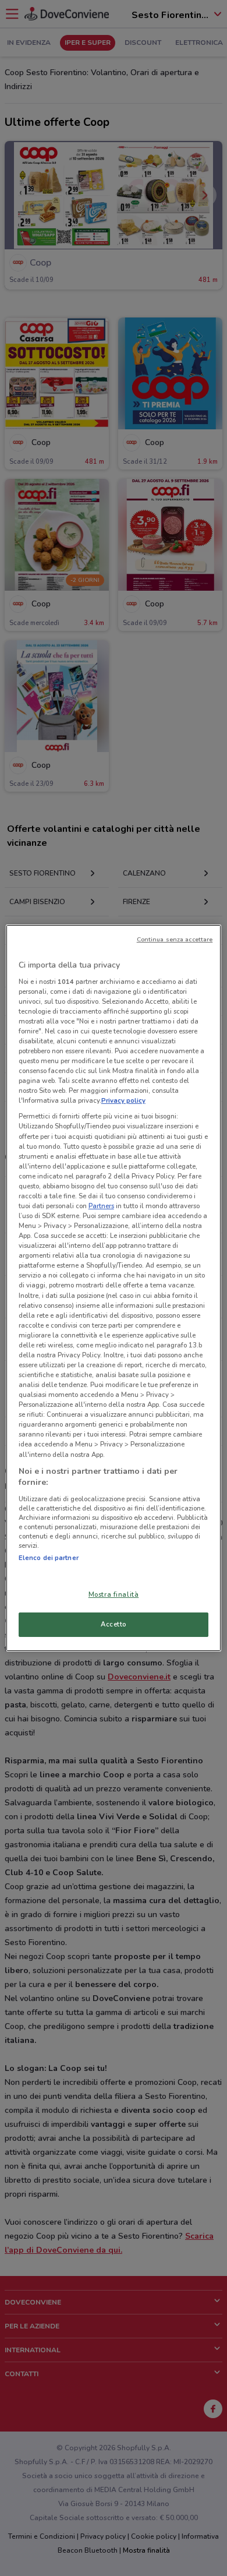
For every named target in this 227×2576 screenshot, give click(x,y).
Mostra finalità (114, 1594)
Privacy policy (123, 1100)
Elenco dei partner (49, 1558)
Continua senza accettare (175, 939)
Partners (101, 1206)
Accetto (114, 1624)
